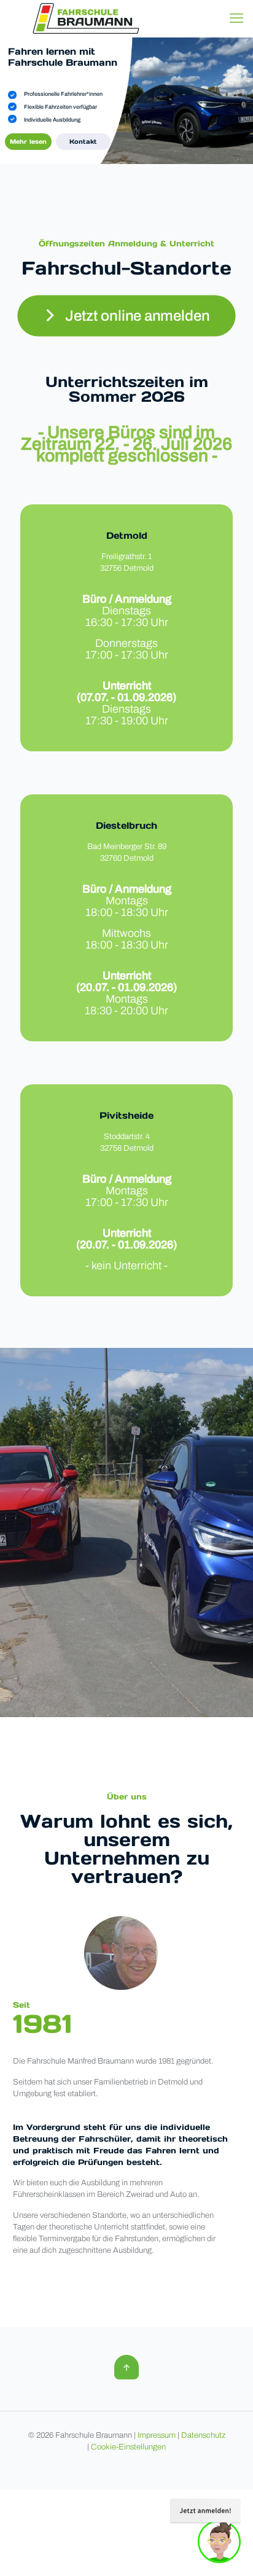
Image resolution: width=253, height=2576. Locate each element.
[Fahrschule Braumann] (86, 18)
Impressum (157, 2435)
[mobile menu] (236, 18)
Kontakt (83, 142)
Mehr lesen (28, 142)
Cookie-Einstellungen (128, 2447)
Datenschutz (203, 2435)
